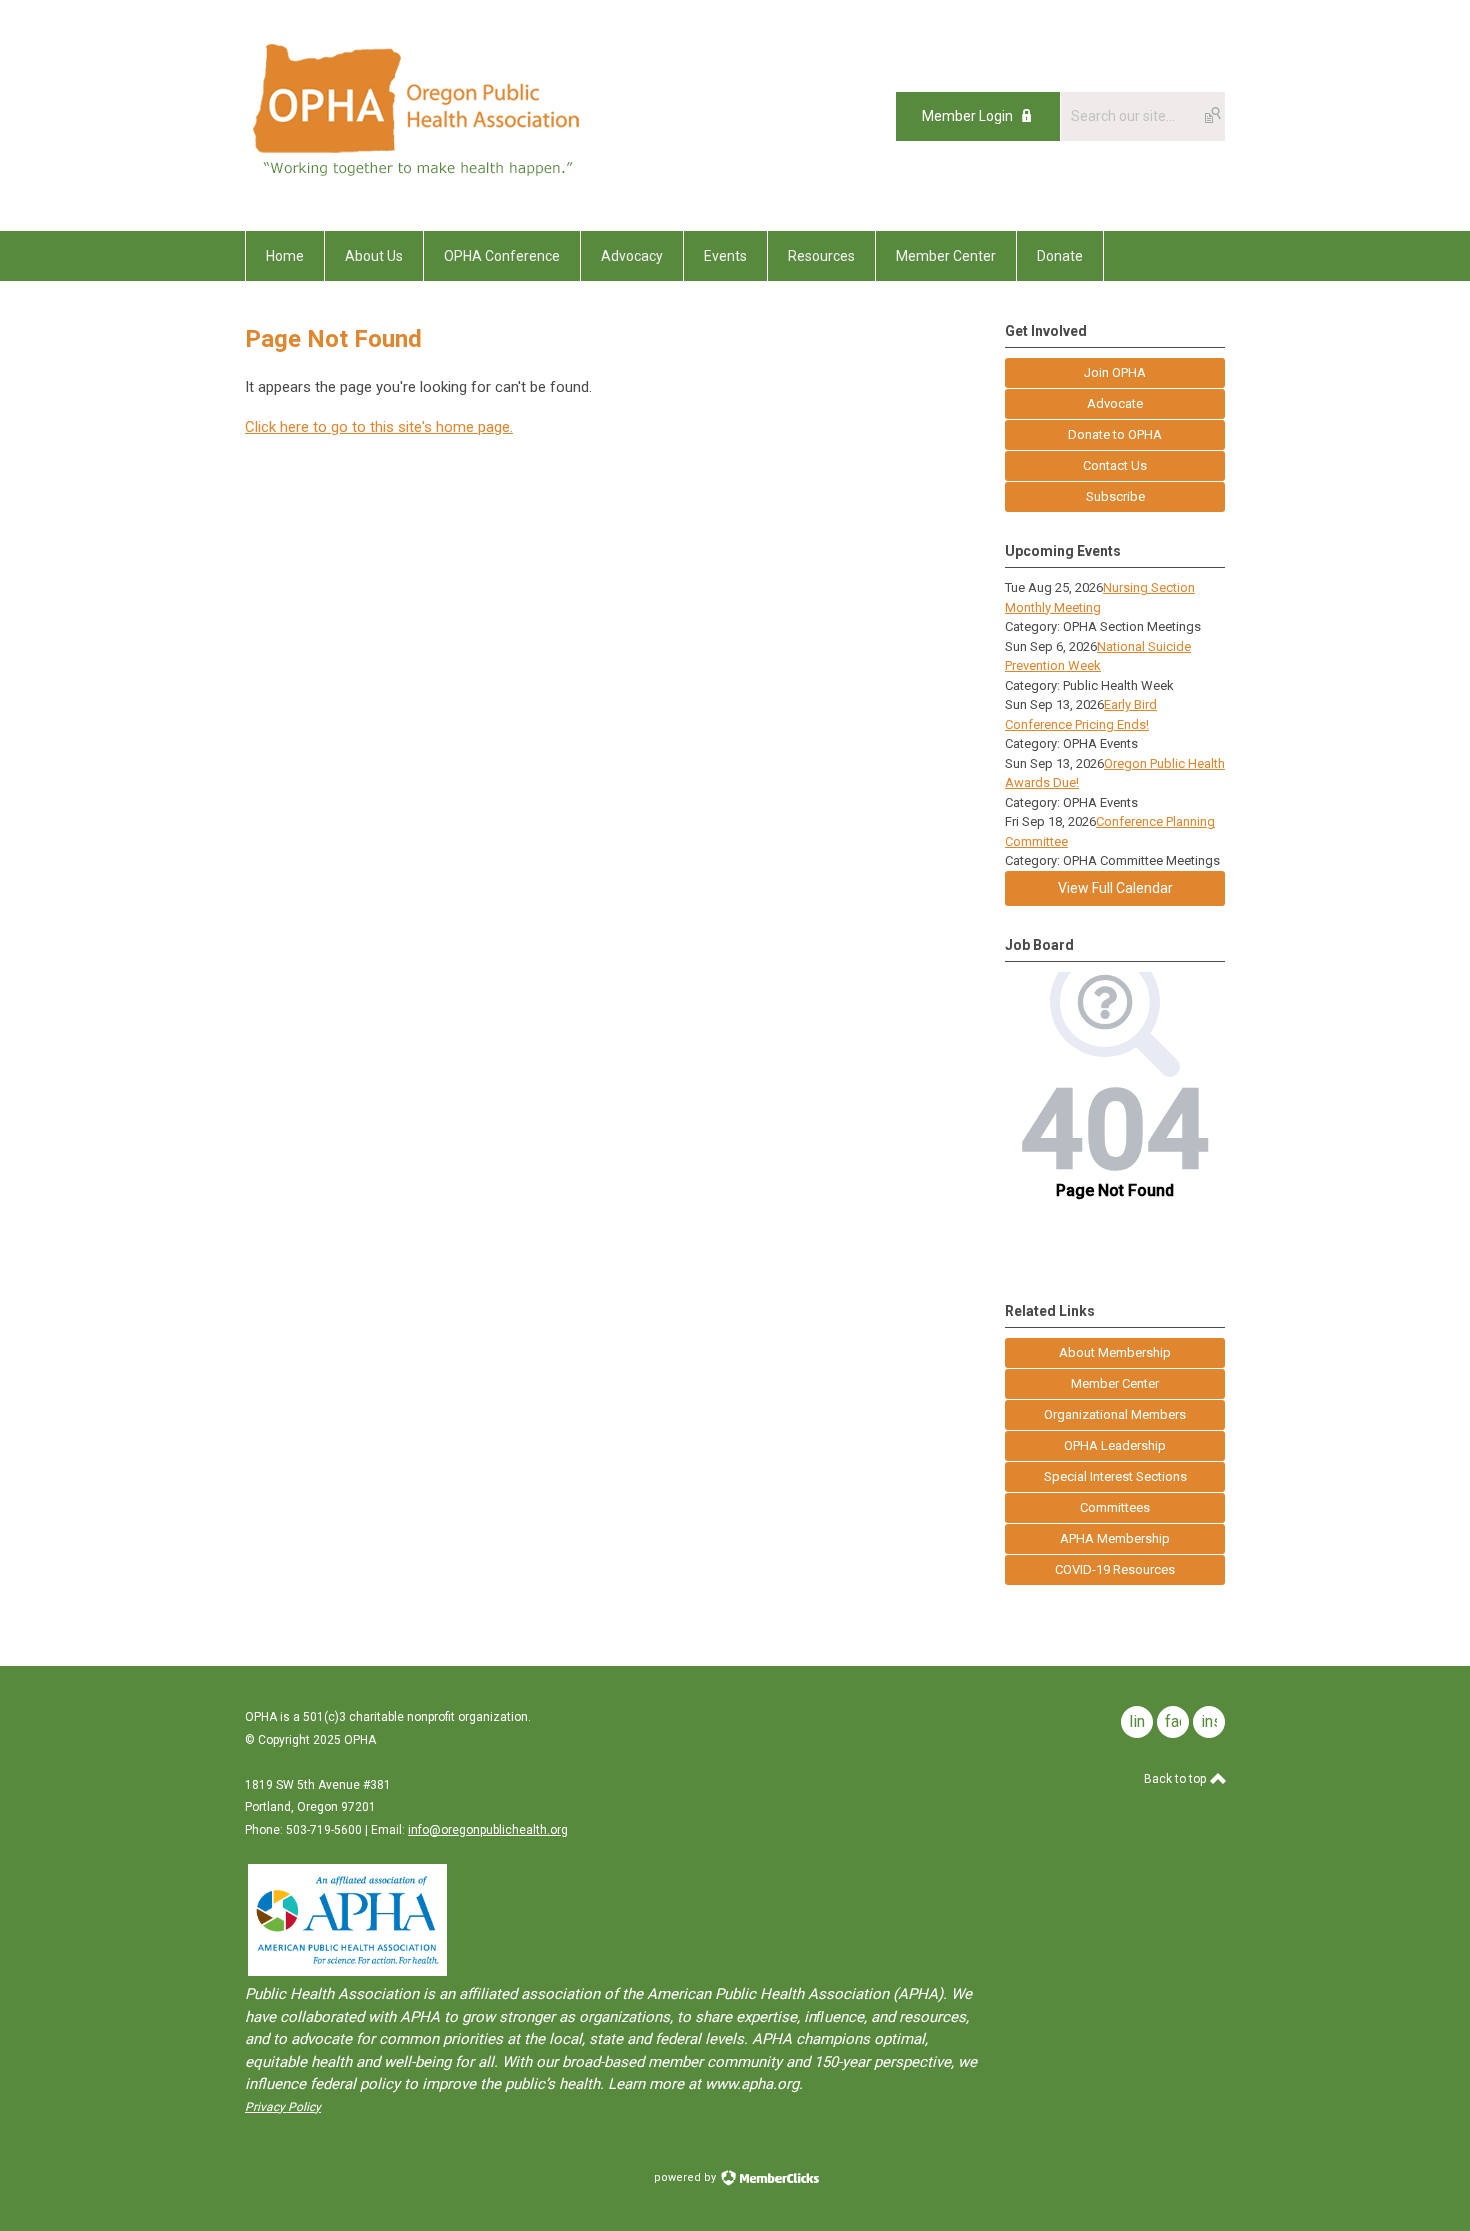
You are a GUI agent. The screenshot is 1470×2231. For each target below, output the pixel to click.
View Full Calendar (1115, 888)
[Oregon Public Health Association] (420, 186)
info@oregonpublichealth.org (488, 1830)
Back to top (1176, 1779)
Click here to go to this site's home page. (379, 427)
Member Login (967, 116)
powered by (686, 2177)
